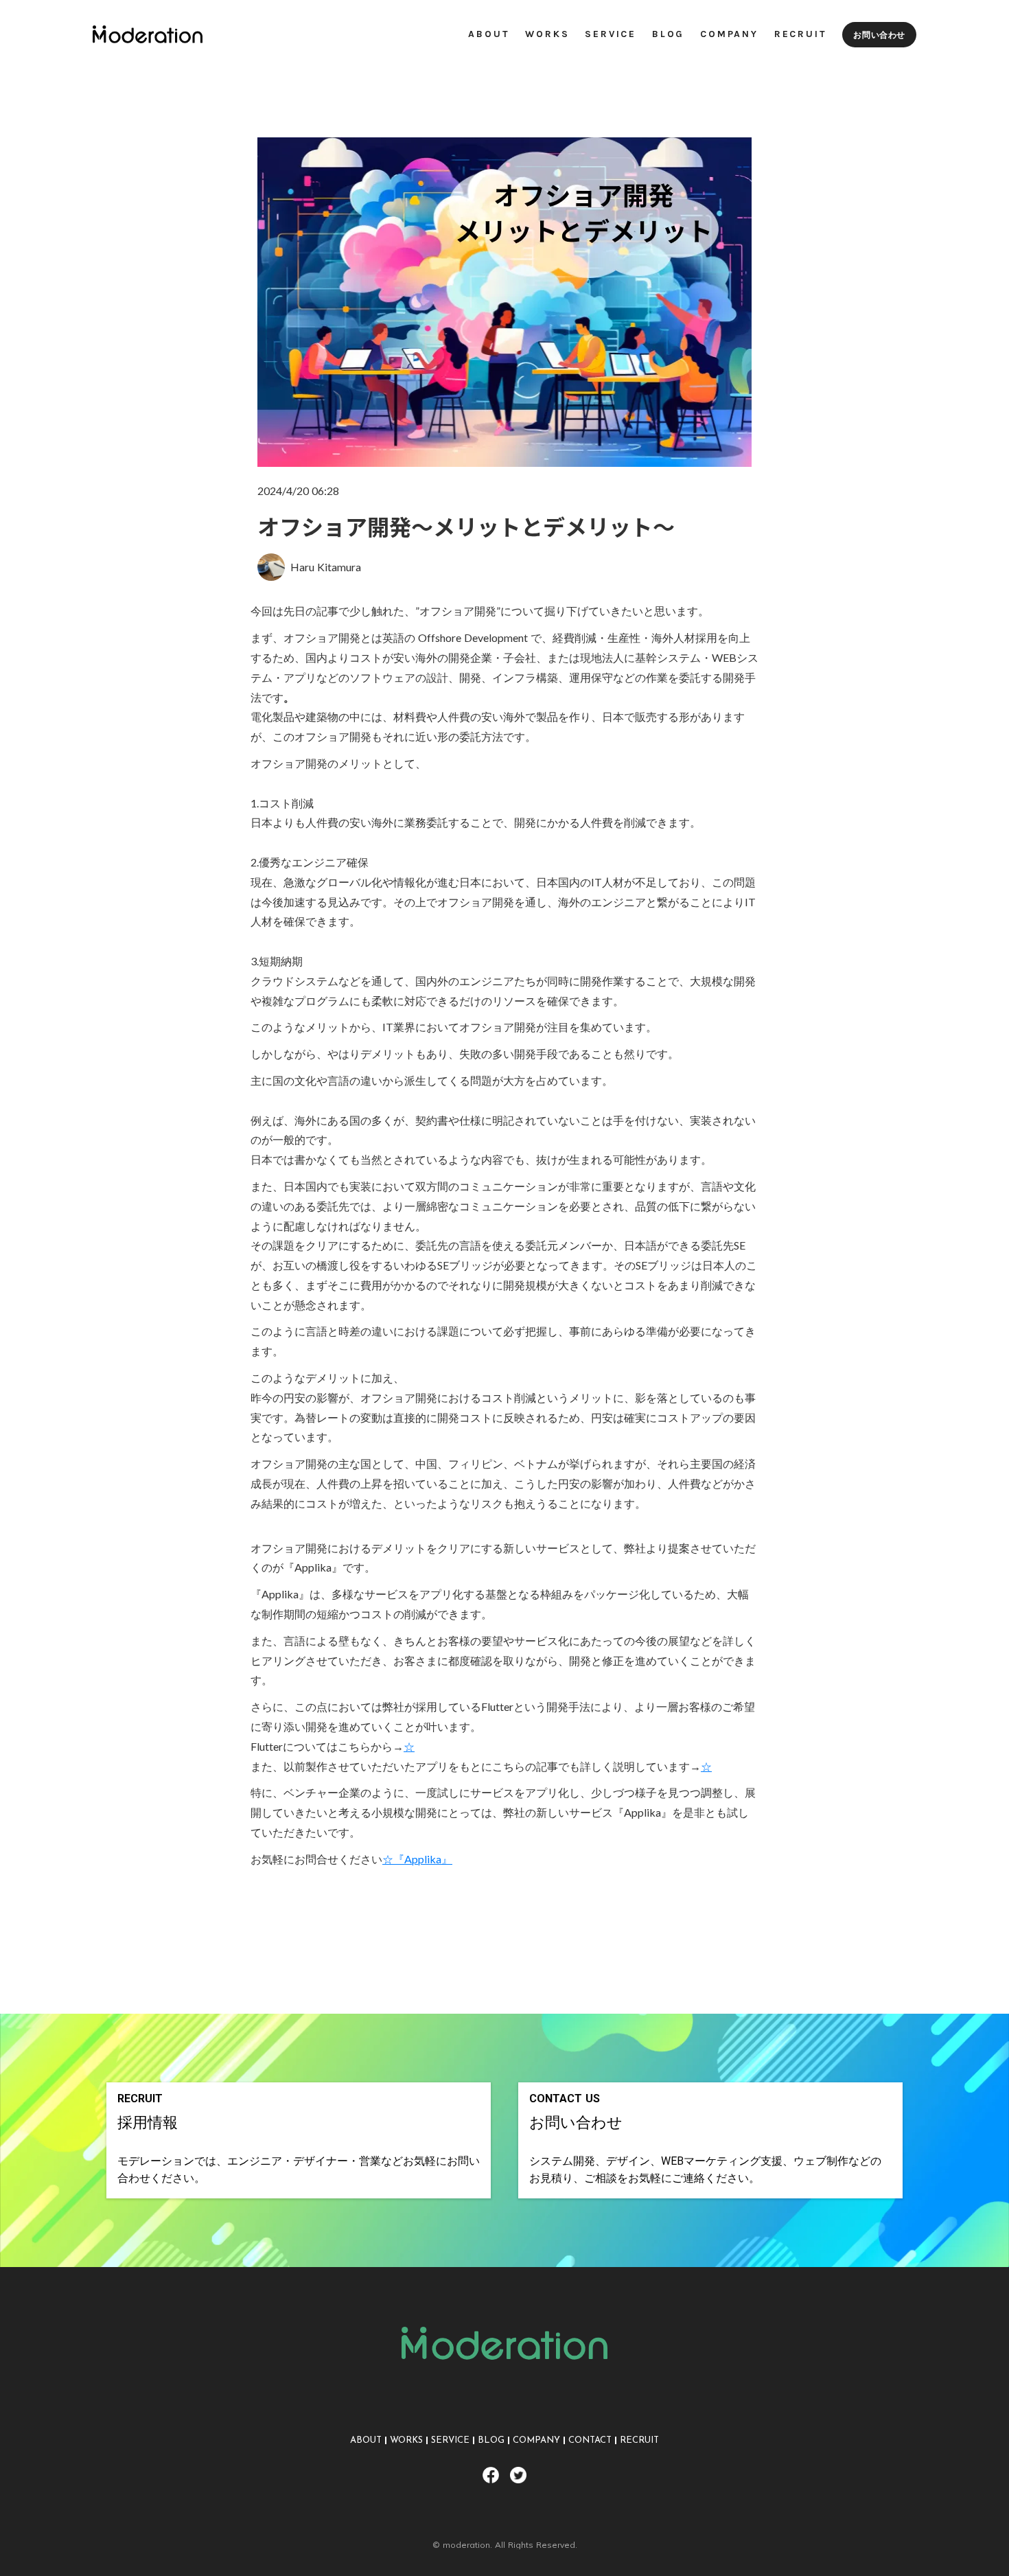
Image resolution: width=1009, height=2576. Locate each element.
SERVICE (450, 2440)
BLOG (491, 2440)
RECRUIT (639, 2440)
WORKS (406, 2440)
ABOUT (366, 2440)
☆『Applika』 (417, 1859)
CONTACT (590, 2440)
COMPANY (536, 2440)
